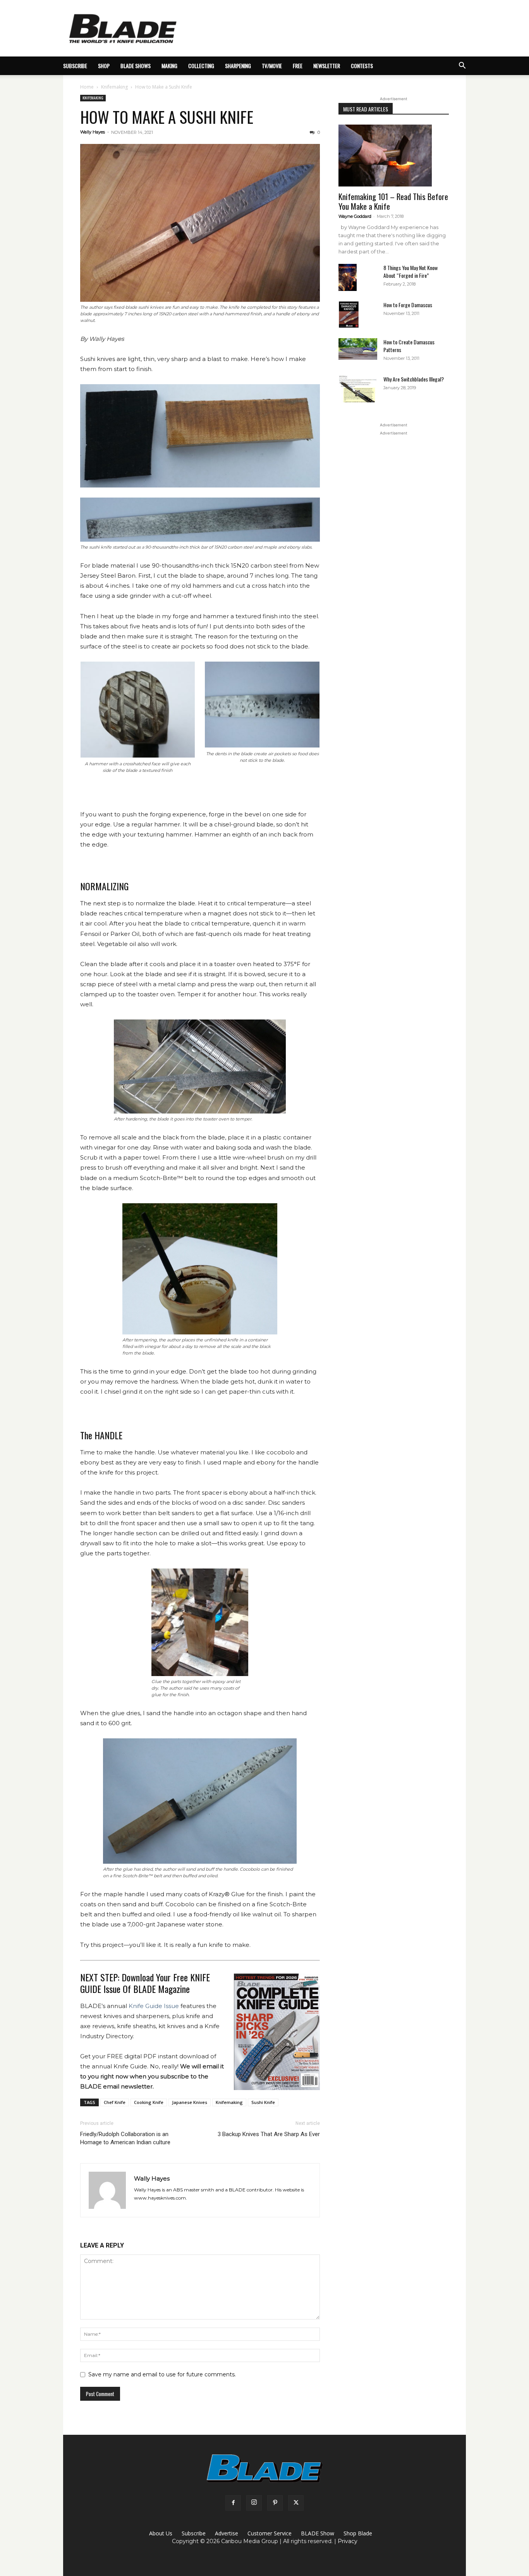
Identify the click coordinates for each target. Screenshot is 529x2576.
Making (169, 66)
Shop (104, 66)
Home (87, 87)
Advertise (227, 2533)
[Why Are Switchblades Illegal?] (358, 389)
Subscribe (194, 2533)
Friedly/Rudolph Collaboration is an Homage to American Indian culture (125, 2138)
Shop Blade (358, 2533)
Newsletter (327, 66)
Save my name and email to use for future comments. (162, 2374)
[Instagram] (254, 2503)
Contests (362, 66)
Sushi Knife (263, 2102)
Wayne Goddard (355, 216)
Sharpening (238, 66)
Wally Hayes (93, 132)
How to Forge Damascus (408, 305)
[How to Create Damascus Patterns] (358, 349)
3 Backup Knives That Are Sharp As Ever (269, 2134)
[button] (462, 66)
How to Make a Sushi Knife (167, 117)
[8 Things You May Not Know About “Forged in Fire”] (348, 278)
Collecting (201, 66)
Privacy (348, 2541)
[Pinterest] (275, 2503)
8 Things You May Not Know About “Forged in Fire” (410, 271)
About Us (161, 2533)
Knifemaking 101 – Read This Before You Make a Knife (393, 201)
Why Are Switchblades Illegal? (414, 379)
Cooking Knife (149, 2102)
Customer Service (270, 2533)
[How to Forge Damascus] (349, 315)
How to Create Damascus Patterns (409, 346)
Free (298, 66)
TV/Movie (272, 66)
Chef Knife (115, 2102)
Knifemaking (114, 87)
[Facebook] (233, 2503)
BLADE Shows (136, 66)
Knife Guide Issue (154, 2006)
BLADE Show (318, 2533)
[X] (296, 2503)
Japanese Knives (190, 2102)
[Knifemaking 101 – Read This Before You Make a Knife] (394, 156)
